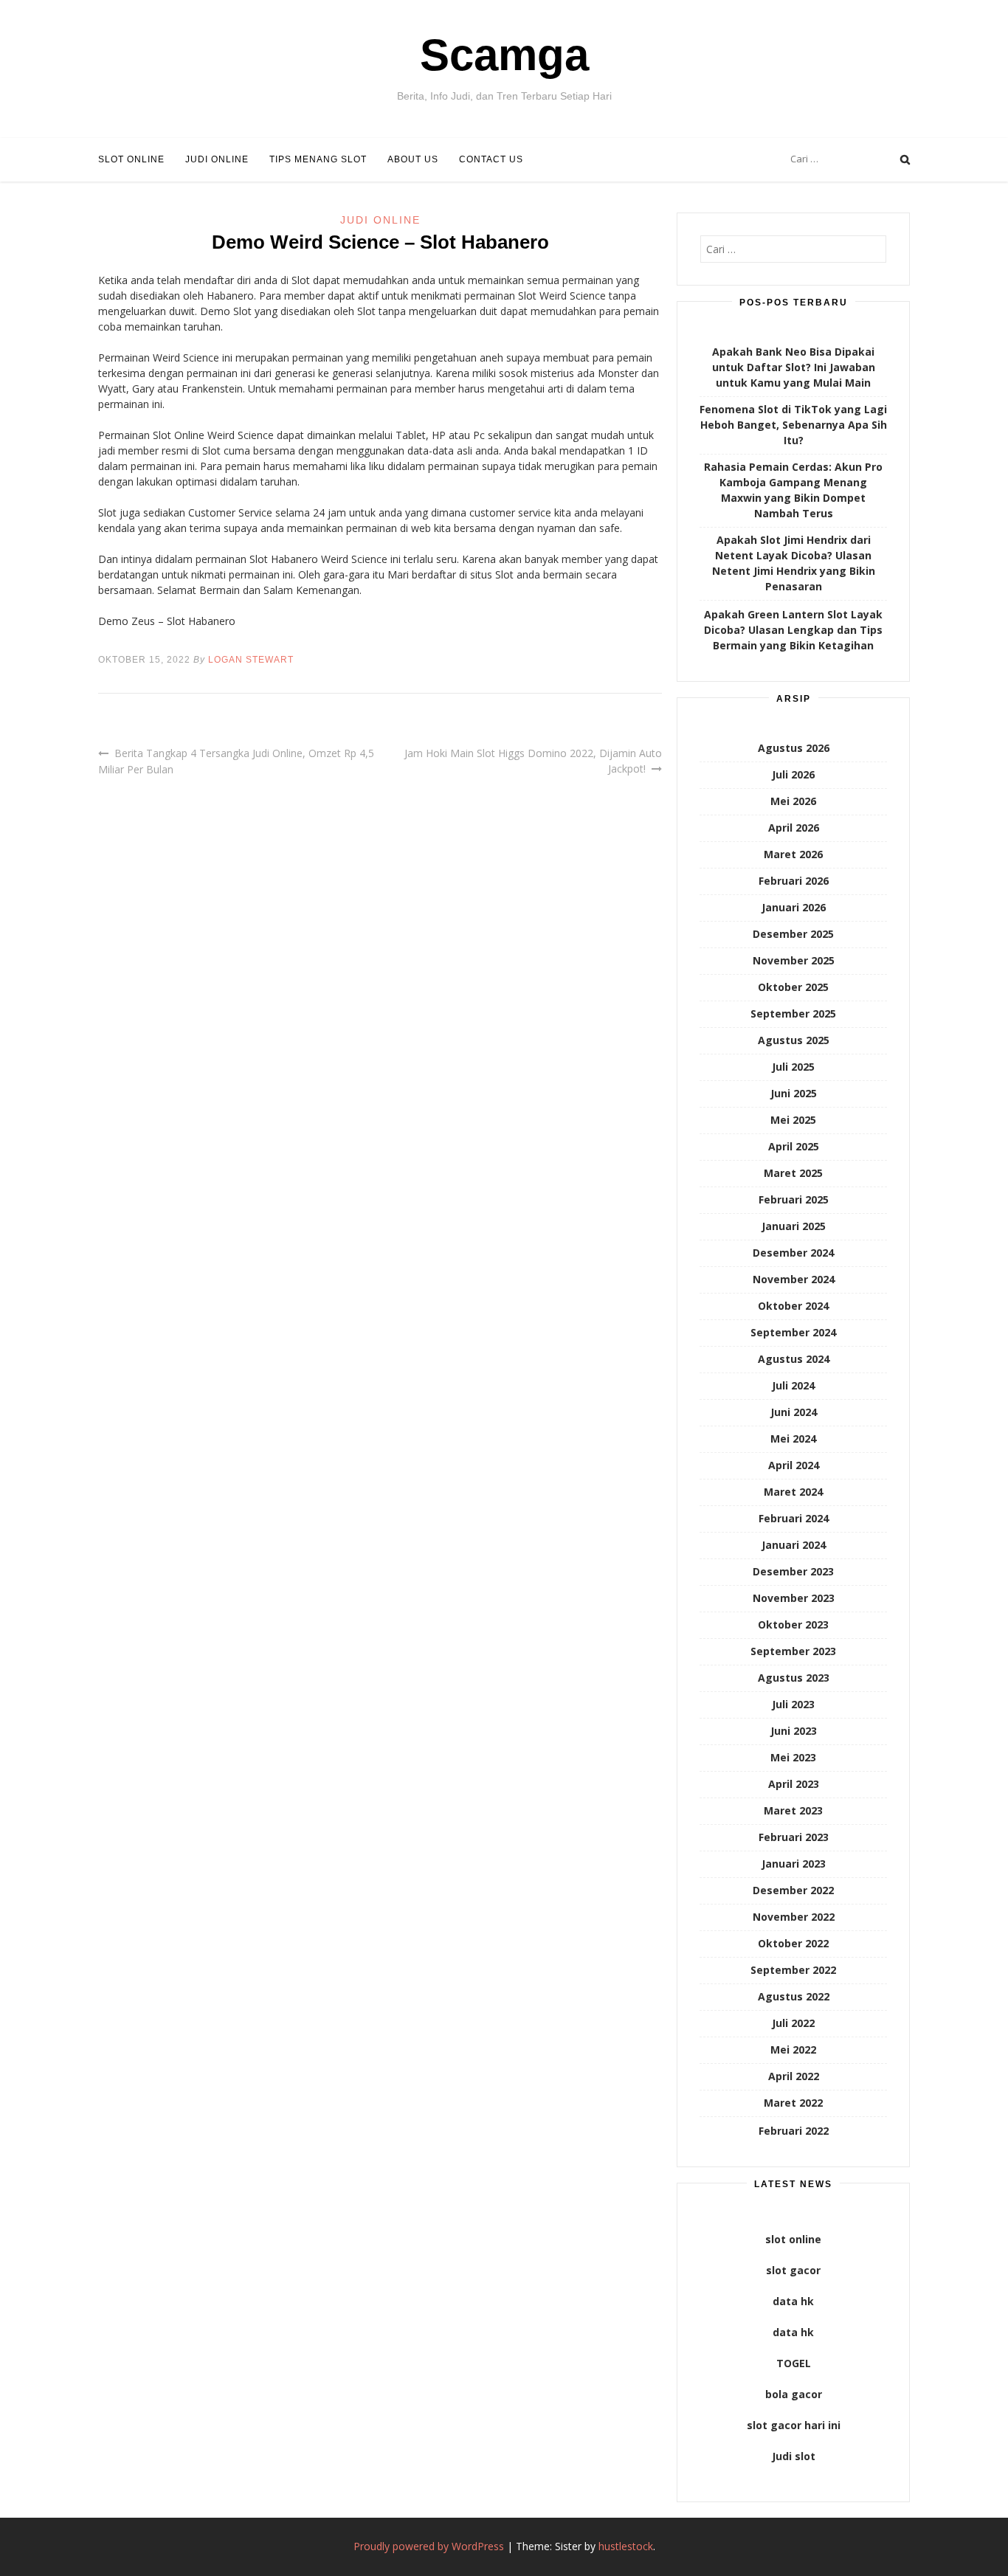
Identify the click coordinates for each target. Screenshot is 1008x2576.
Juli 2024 (793, 1385)
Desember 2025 (793, 934)
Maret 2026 (793, 854)
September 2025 (793, 1014)
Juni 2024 (794, 1412)
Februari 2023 (794, 1837)
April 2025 (794, 1146)
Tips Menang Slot (318, 159)
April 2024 (794, 1465)
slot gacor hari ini (794, 2425)
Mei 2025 (793, 1120)
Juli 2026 (793, 774)
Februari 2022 (794, 2131)
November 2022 (794, 1917)
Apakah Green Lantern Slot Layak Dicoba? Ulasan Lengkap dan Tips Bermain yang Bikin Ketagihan (793, 630)
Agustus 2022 (794, 1996)
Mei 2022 (793, 2050)
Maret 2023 (793, 1810)
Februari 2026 (794, 881)
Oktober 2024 (793, 1306)
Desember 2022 (793, 1890)
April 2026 (794, 828)
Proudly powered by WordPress (429, 2546)
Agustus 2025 (794, 1040)
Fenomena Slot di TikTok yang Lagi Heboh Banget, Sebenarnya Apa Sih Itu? (793, 425)
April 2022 (794, 2076)
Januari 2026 (794, 907)
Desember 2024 (793, 1253)
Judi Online (217, 159)
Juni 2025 (794, 1093)
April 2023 (794, 1784)
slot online (793, 2239)
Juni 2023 (794, 1731)
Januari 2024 (794, 1545)
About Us (413, 159)
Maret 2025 (793, 1173)
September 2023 (793, 1651)
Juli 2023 (793, 1704)
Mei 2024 (793, 1439)
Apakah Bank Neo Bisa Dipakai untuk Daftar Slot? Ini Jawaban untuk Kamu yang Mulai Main (794, 367)
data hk (793, 2301)
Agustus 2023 (794, 1678)
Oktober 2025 (793, 987)
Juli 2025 (793, 1067)
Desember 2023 (793, 1571)
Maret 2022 (793, 2103)
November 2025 (794, 960)
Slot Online (131, 159)
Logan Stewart (251, 660)
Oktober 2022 (793, 1943)
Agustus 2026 (794, 748)
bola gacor (794, 2394)
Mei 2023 (793, 1757)
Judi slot (794, 2456)
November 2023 (794, 1598)
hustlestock (626, 2546)
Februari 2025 (794, 1199)
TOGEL (794, 2363)
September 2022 (793, 1970)
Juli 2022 (793, 2023)
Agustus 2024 (794, 1359)
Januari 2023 (794, 1864)
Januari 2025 (794, 1226)
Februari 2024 (794, 1518)
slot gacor (793, 2270)
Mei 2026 (793, 801)
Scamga (504, 55)
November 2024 (794, 1279)
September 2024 (793, 1332)
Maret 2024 (793, 1492)
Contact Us (491, 159)
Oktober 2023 (793, 1624)
